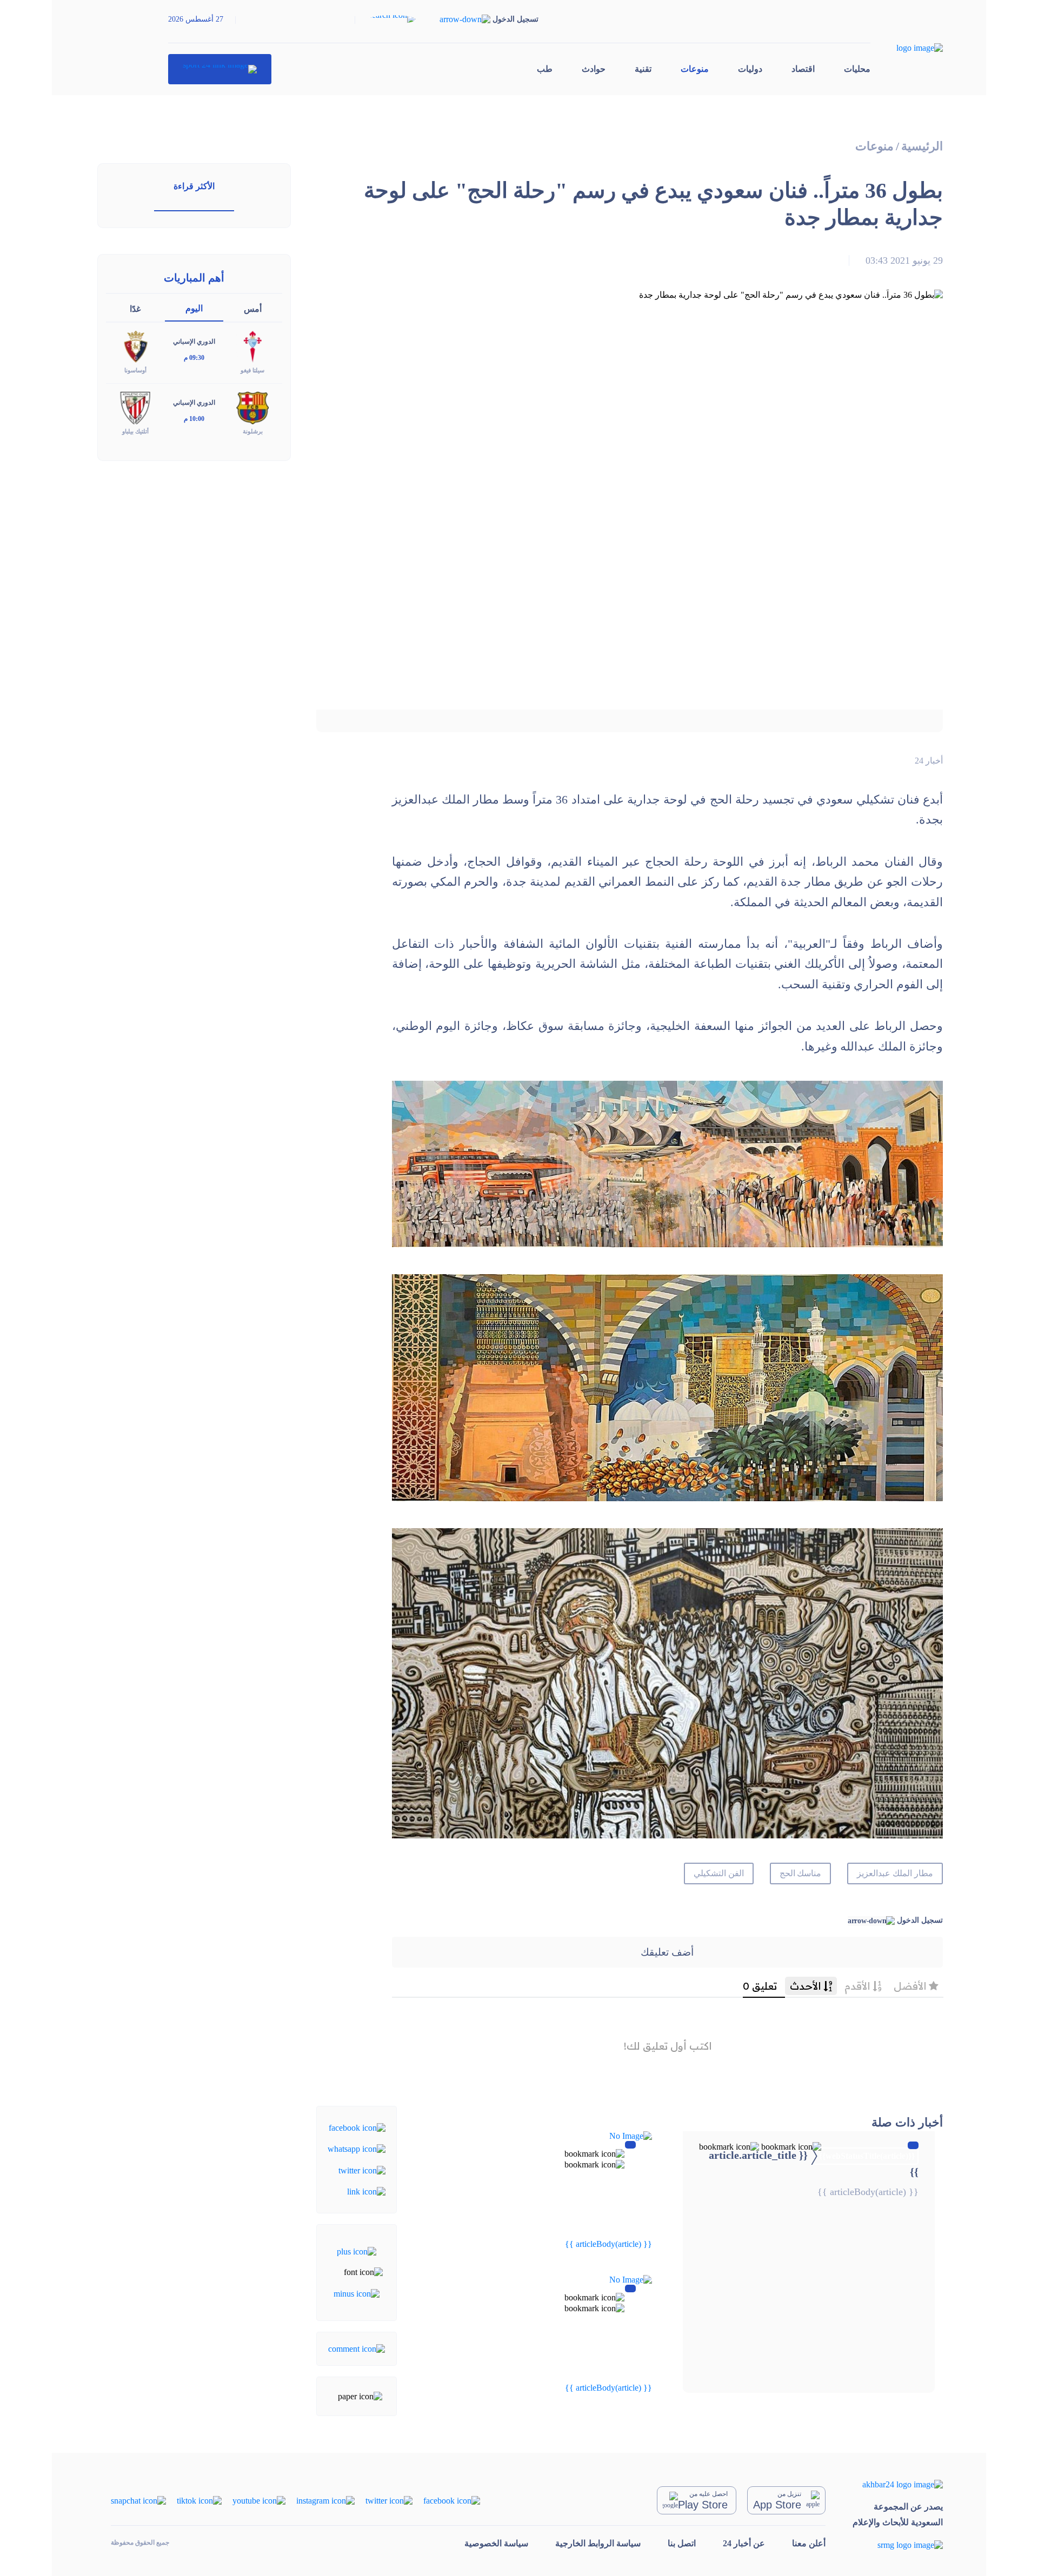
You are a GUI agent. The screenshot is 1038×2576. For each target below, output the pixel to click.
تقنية (643, 69)
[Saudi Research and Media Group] (898, 2545)
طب (545, 69)
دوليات (750, 69)
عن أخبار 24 (744, 2543)
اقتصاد (803, 69)
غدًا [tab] (135, 309)
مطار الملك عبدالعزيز (895, 1873)
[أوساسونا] (135, 346)
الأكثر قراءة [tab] (194, 186)
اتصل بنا (682, 2543)
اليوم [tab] (194, 308)
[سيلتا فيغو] (252, 346)
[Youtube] (259, 2500)
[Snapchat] (138, 2500)
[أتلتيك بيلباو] (135, 407)
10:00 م (194, 419)
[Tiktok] (199, 2500)
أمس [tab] (253, 309)
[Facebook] (357, 2127)
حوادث (594, 69)
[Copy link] (366, 2191)
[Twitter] (362, 2169)
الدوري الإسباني (194, 342)
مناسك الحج (801, 1873)
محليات (857, 69)
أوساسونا (135, 370)
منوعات (695, 69)
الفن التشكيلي (719, 1873)
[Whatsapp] (357, 2148)
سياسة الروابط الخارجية (598, 2543)
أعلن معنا (809, 2543)
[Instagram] (325, 2500)
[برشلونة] (252, 407)
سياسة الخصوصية (496, 2543)
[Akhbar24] (898, 2484)
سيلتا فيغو (252, 370)
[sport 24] (220, 69)
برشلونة (253, 431)
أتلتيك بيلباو (135, 431)
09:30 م (194, 358)
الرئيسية (922, 146)
